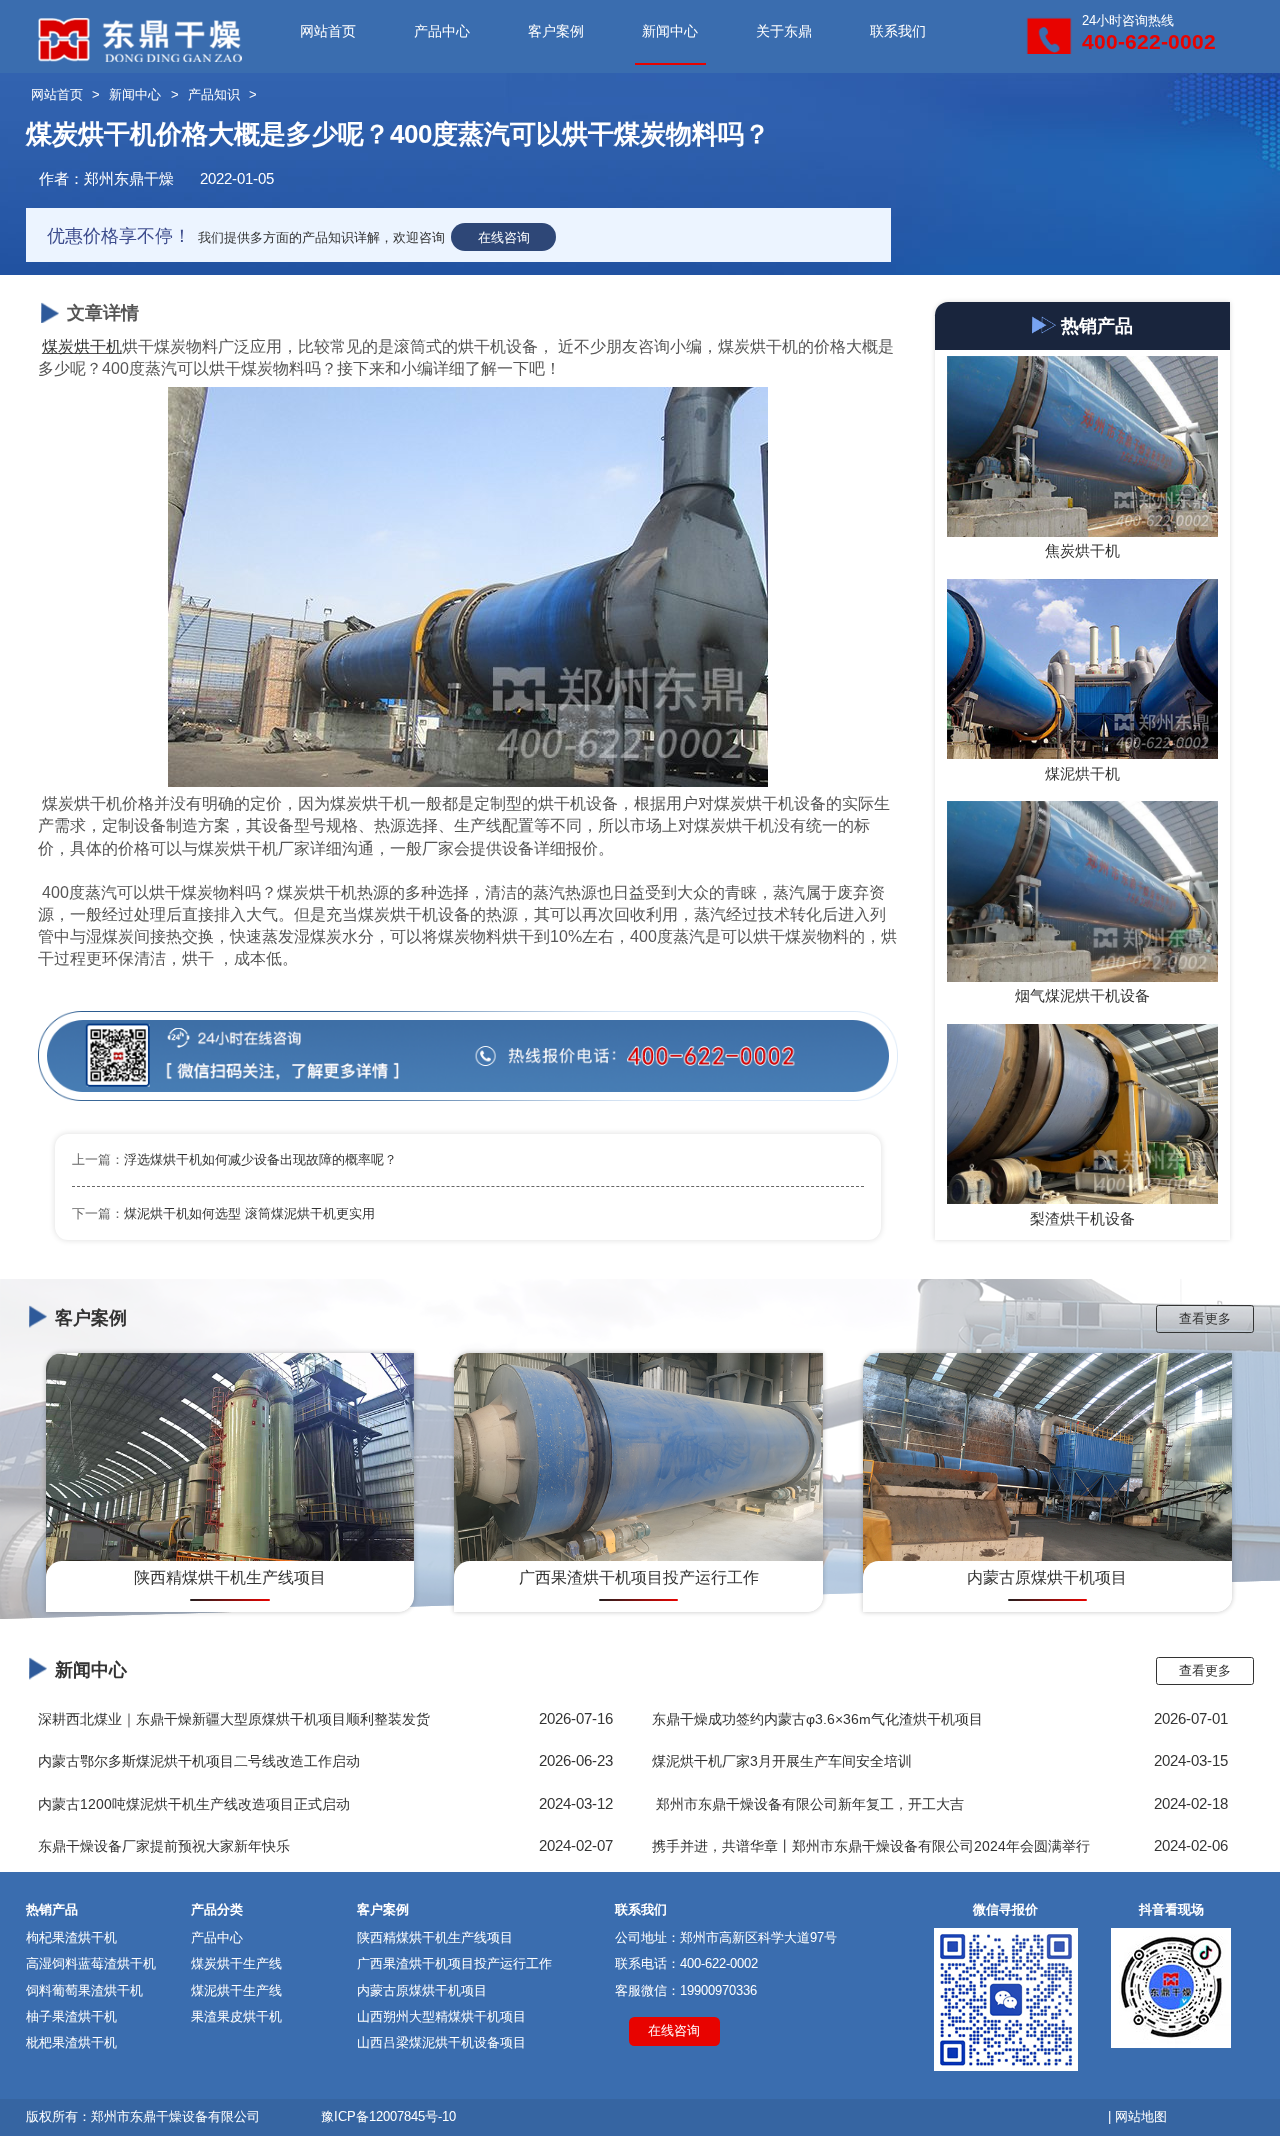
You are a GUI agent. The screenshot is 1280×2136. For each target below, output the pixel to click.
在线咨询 (504, 237)
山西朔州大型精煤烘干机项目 (441, 2016)
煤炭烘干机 (82, 346)
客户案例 (556, 31)
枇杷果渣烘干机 (71, 2042)
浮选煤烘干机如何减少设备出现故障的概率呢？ (260, 1159)
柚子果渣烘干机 (71, 2016)
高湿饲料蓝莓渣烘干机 (91, 1963)
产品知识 (214, 94)
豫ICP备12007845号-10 (388, 2116)
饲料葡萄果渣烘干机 (84, 1990)
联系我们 (898, 31)
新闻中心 (670, 31)
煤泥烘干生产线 (236, 1990)
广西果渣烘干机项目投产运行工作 (454, 1963)
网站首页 (328, 31)
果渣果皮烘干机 (236, 2016)
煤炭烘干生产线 (236, 1963)
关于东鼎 (784, 31)
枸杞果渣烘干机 (71, 1937)
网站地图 (1141, 2116)
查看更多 (1205, 1318)
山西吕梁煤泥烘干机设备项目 (441, 2042)
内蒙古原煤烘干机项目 (422, 1990)
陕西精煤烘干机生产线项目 (435, 1937)
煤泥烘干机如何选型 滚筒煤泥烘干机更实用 (249, 1213)
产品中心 (442, 31)
